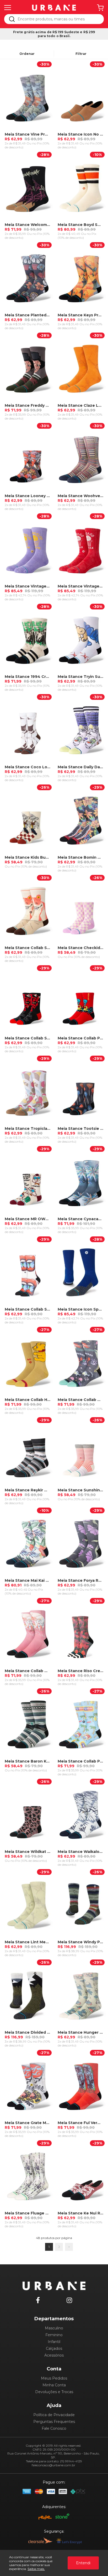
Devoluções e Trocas (54, 2392)
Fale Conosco (54, 2428)
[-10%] (80, 187)
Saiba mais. (36, 2569)
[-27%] (28, 1362)
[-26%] (28, 820)
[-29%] (80, 820)
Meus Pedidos (54, 2378)
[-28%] (28, 187)
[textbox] (58, 19)
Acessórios (54, 2355)
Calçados (54, 2348)
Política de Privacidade (54, 2415)
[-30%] (28, 97)
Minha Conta (54, 2385)
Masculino (54, 2328)
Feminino (54, 2335)
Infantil (54, 2342)
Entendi (83, 2563)
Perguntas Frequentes (54, 2422)
